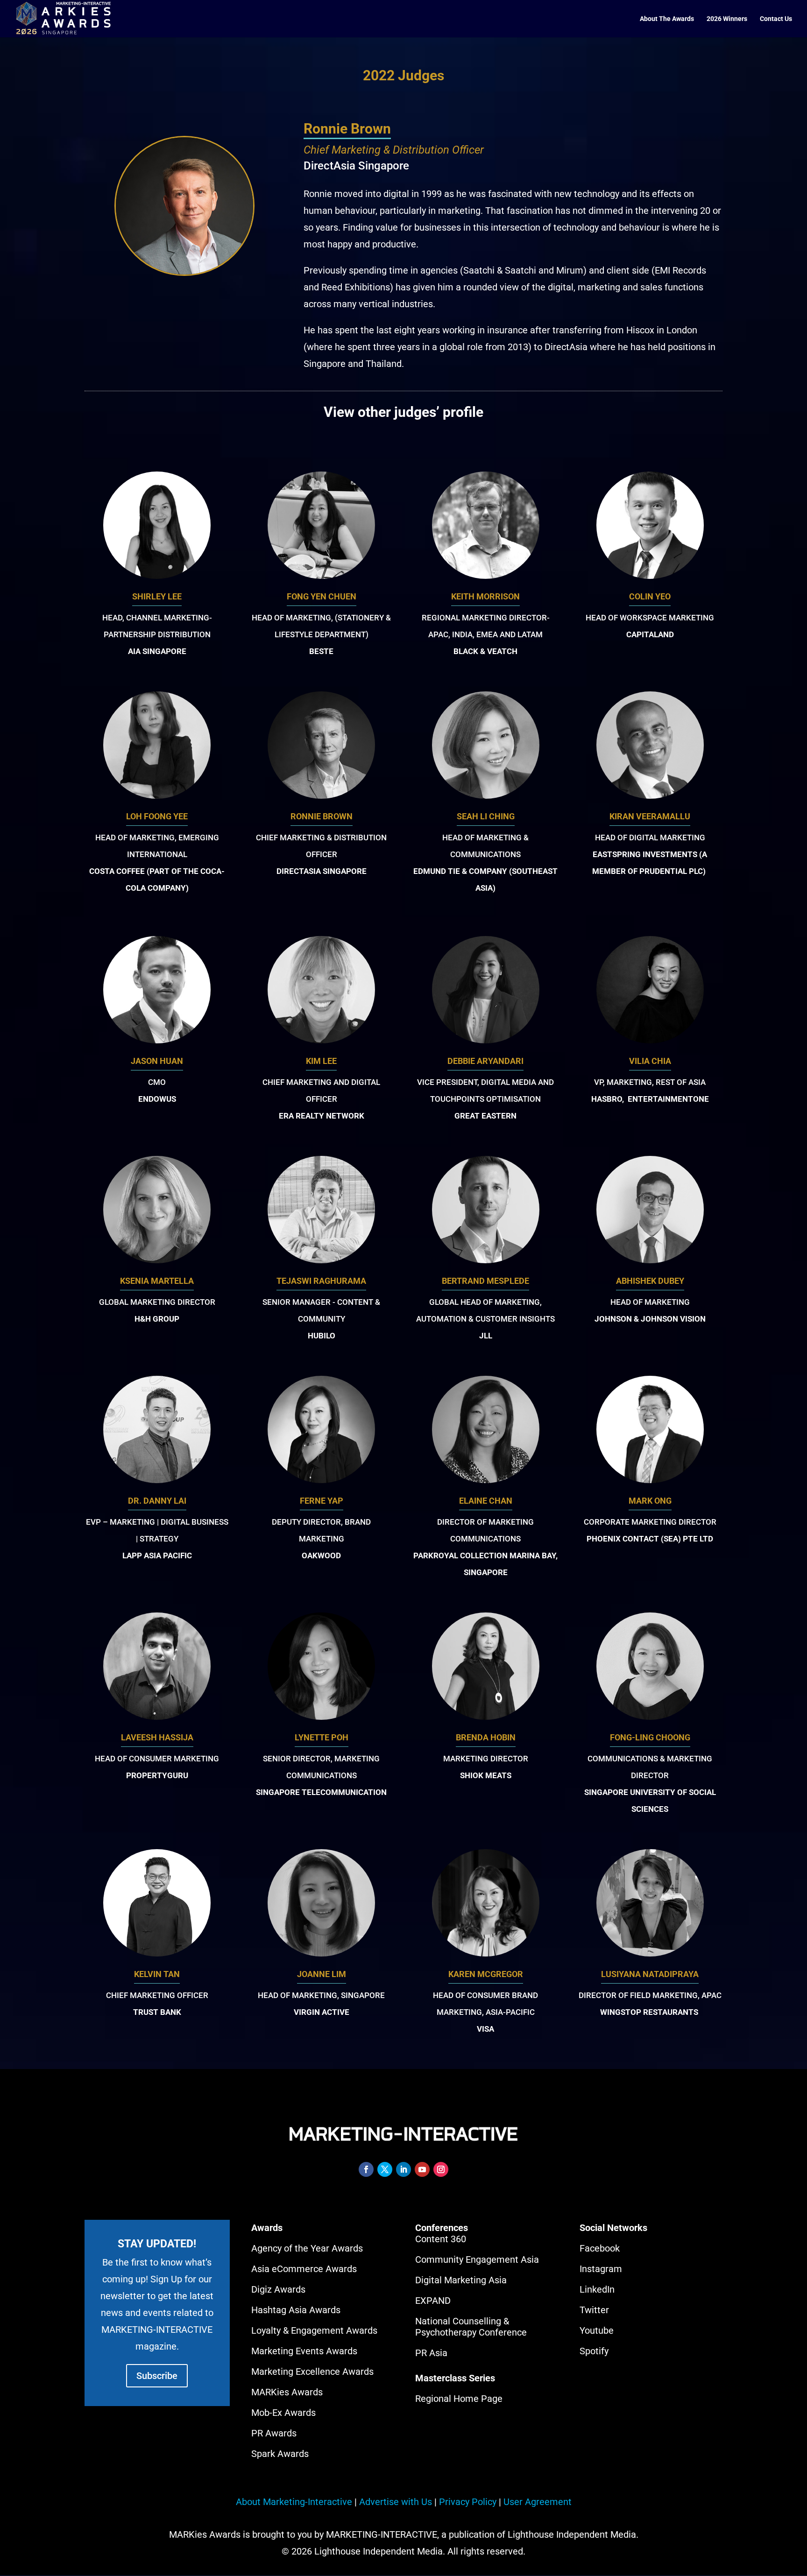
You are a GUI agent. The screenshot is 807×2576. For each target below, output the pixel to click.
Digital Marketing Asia (461, 2280)
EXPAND (433, 2301)
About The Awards (667, 19)
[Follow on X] (385, 2169)
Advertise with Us (396, 2502)
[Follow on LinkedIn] (403, 2169)
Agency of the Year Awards (307, 2248)
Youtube (597, 2330)
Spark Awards (280, 2454)
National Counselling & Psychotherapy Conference (471, 2327)
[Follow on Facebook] (366, 2169)
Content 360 (441, 2239)
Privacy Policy (468, 2502)
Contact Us (776, 19)
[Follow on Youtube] (422, 2169)
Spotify (594, 2351)
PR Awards (274, 2433)
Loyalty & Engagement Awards (314, 2330)
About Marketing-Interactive (294, 2502)
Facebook (600, 2248)
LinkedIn (597, 2289)
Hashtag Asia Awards (296, 2310)
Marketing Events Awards (304, 2351)
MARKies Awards (287, 2392)
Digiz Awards (278, 2289)
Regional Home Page (459, 2399)
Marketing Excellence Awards (312, 2372)
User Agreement (538, 2502)
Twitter (594, 2310)
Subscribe (157, 2376)
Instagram (601, 2269)
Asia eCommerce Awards (304, 2269)
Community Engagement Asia (477, 2259)
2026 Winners (727, 19)
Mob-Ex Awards (283, 2413)
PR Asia (431, 2353)
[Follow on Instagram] (441, 2169)
